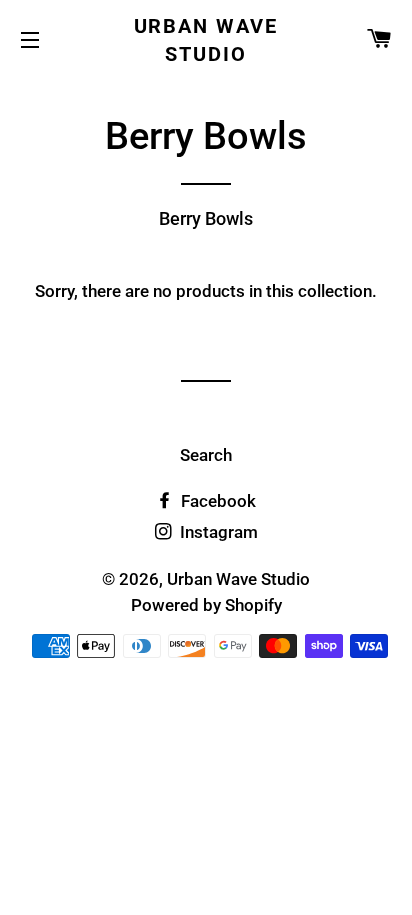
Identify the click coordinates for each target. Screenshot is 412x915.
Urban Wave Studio (206, 40)
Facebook (216, 501)
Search (206, 455)
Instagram (217, 532)
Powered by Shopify (206, 605)
